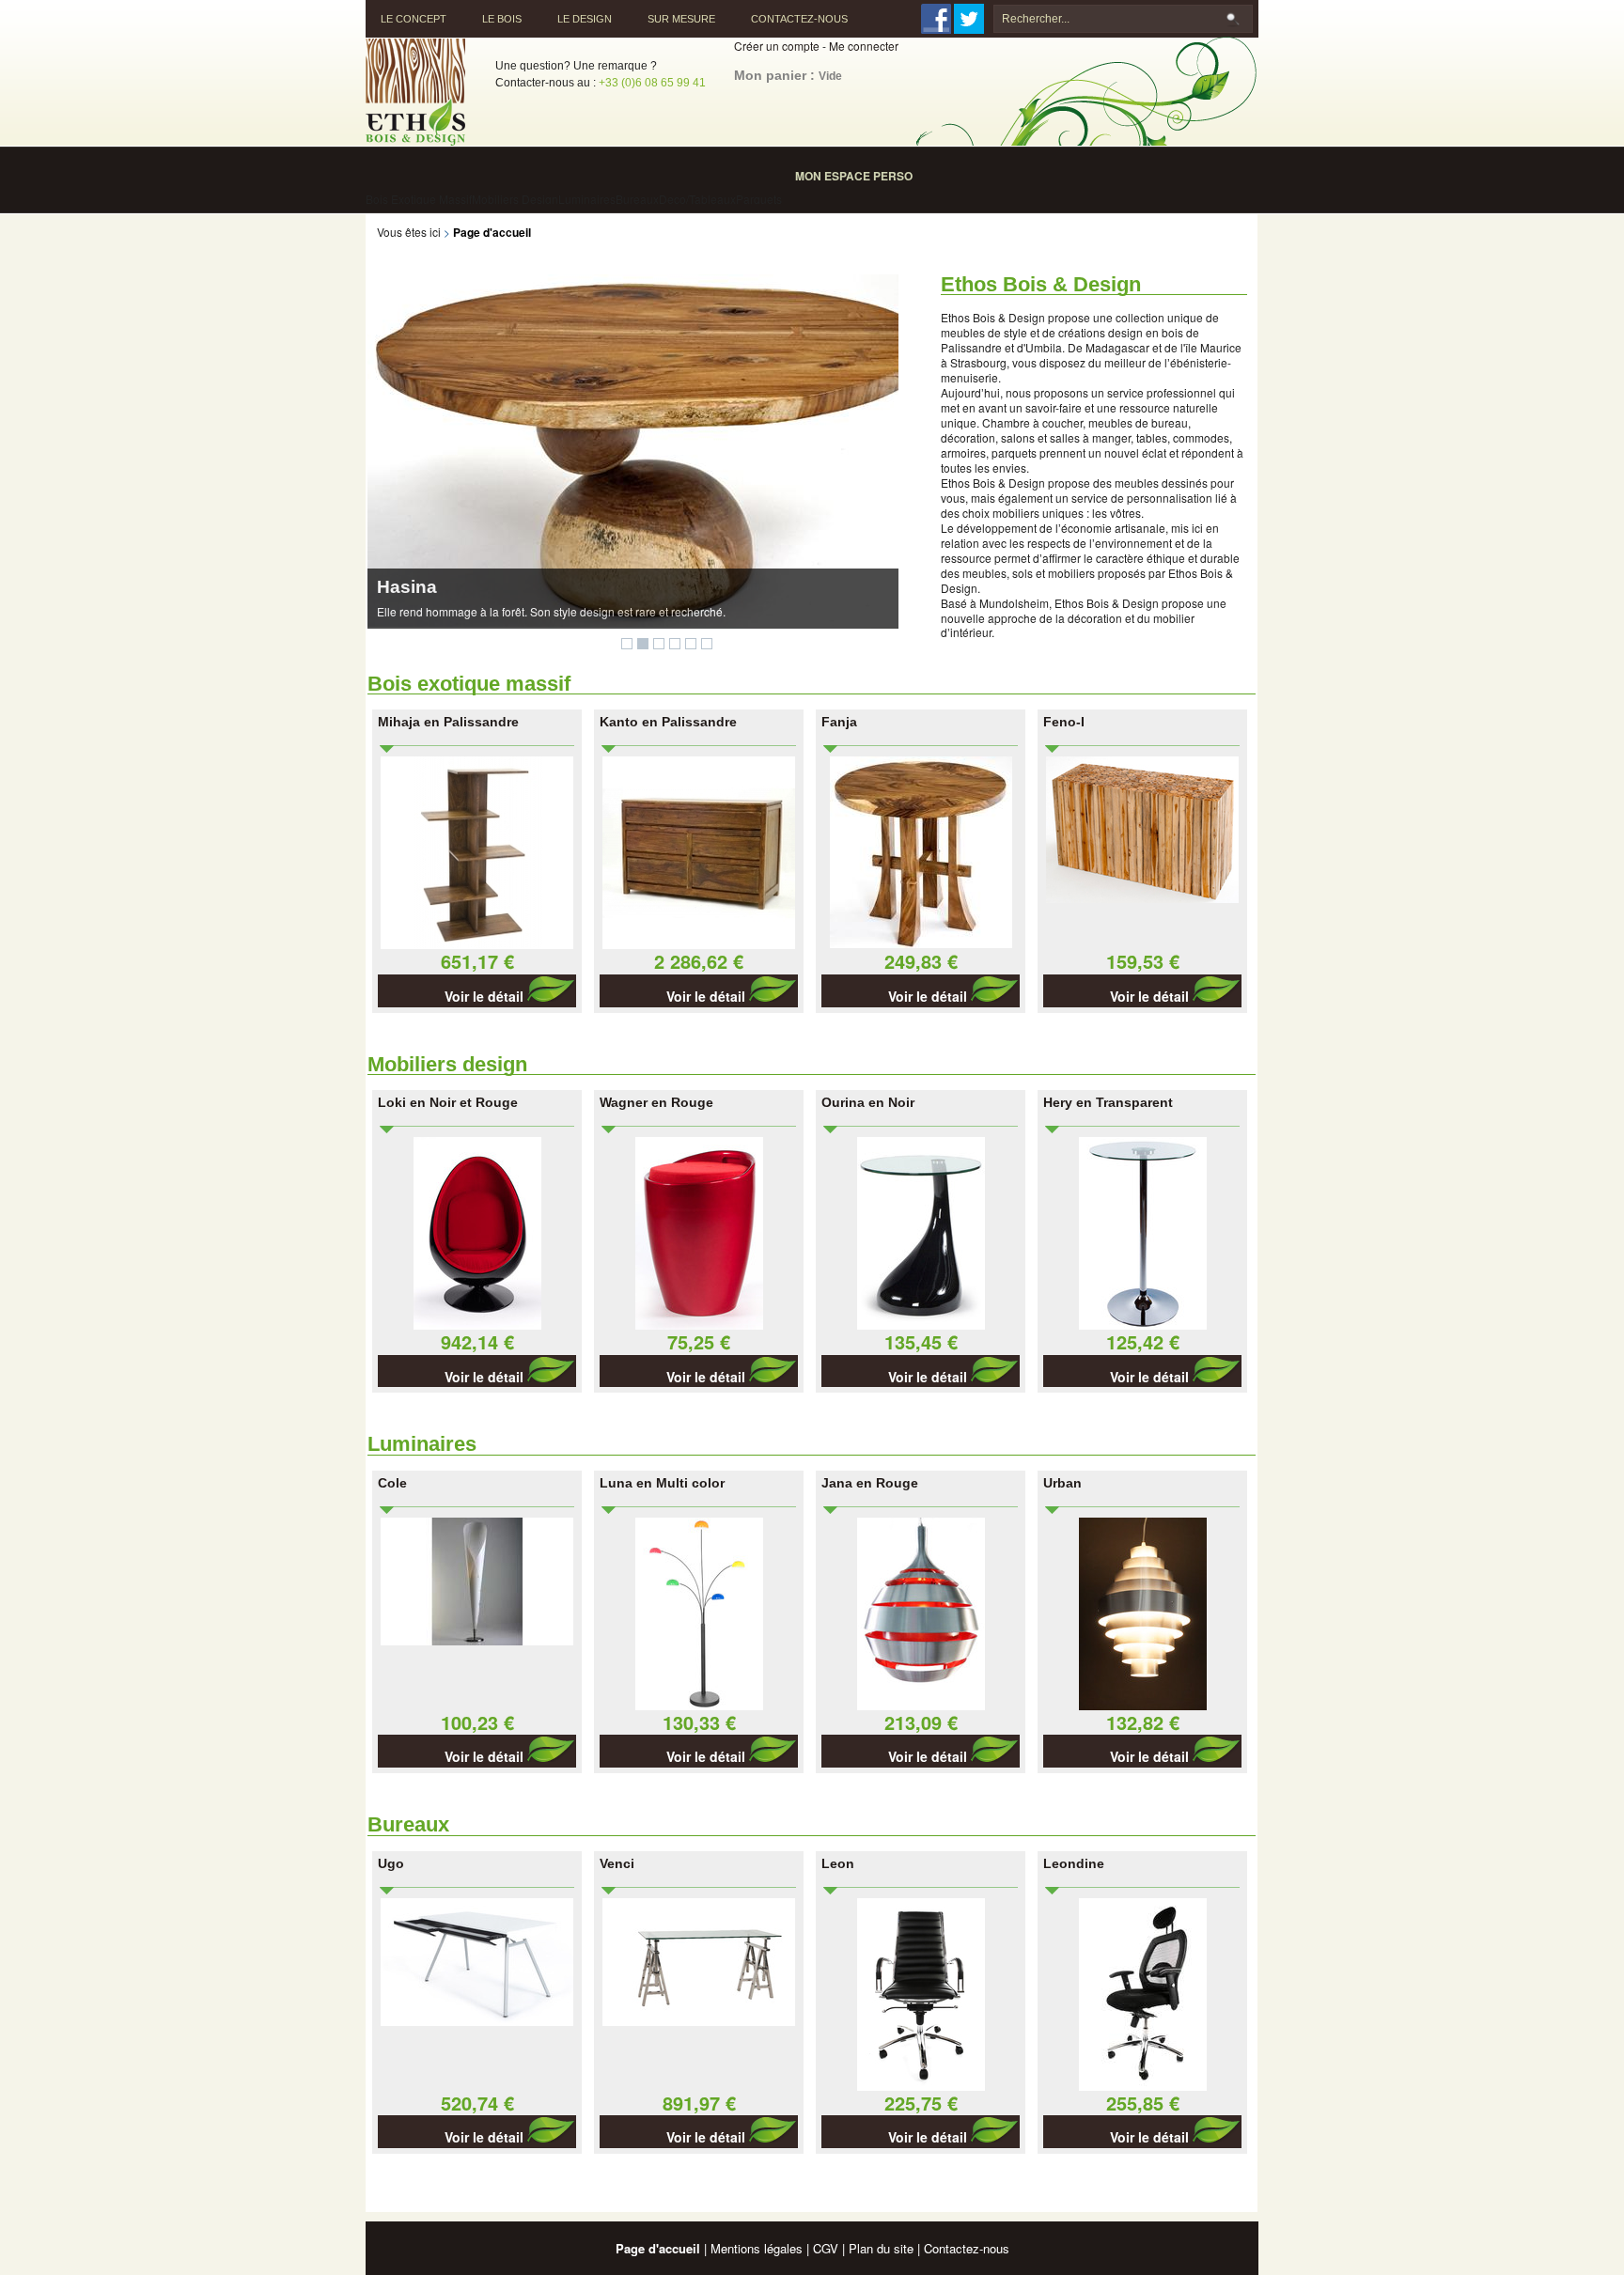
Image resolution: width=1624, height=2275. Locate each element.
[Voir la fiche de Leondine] (1143, 2086)
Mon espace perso (854, 176)
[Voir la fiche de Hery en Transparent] (1143, 1324)
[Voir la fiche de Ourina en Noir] (921, 1324)
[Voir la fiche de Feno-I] (1142, 898)
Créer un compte (777, 46)
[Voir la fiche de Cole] (477, 1640)
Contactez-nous (799, 19)
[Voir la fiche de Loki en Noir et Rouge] (477, 1324)
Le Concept (414, 19)
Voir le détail (486, 996)
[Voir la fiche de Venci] (699, 2021)
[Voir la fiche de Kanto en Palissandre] (699, 944)
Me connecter (864, 46)
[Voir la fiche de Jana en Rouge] (921, 1705)
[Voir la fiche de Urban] (1143, 1705)
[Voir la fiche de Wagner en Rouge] (699, 1324)
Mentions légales (757, 2248)
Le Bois (502, 19)
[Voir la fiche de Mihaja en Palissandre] (477, 944)
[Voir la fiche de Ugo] (477, 2021)
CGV (826, 2248)
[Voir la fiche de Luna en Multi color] (699, 1705)
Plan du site (881, 2248)
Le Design (585, 19)
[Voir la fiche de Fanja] (921, 943)
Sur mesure (681, 19)
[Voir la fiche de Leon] (921, 2086)
